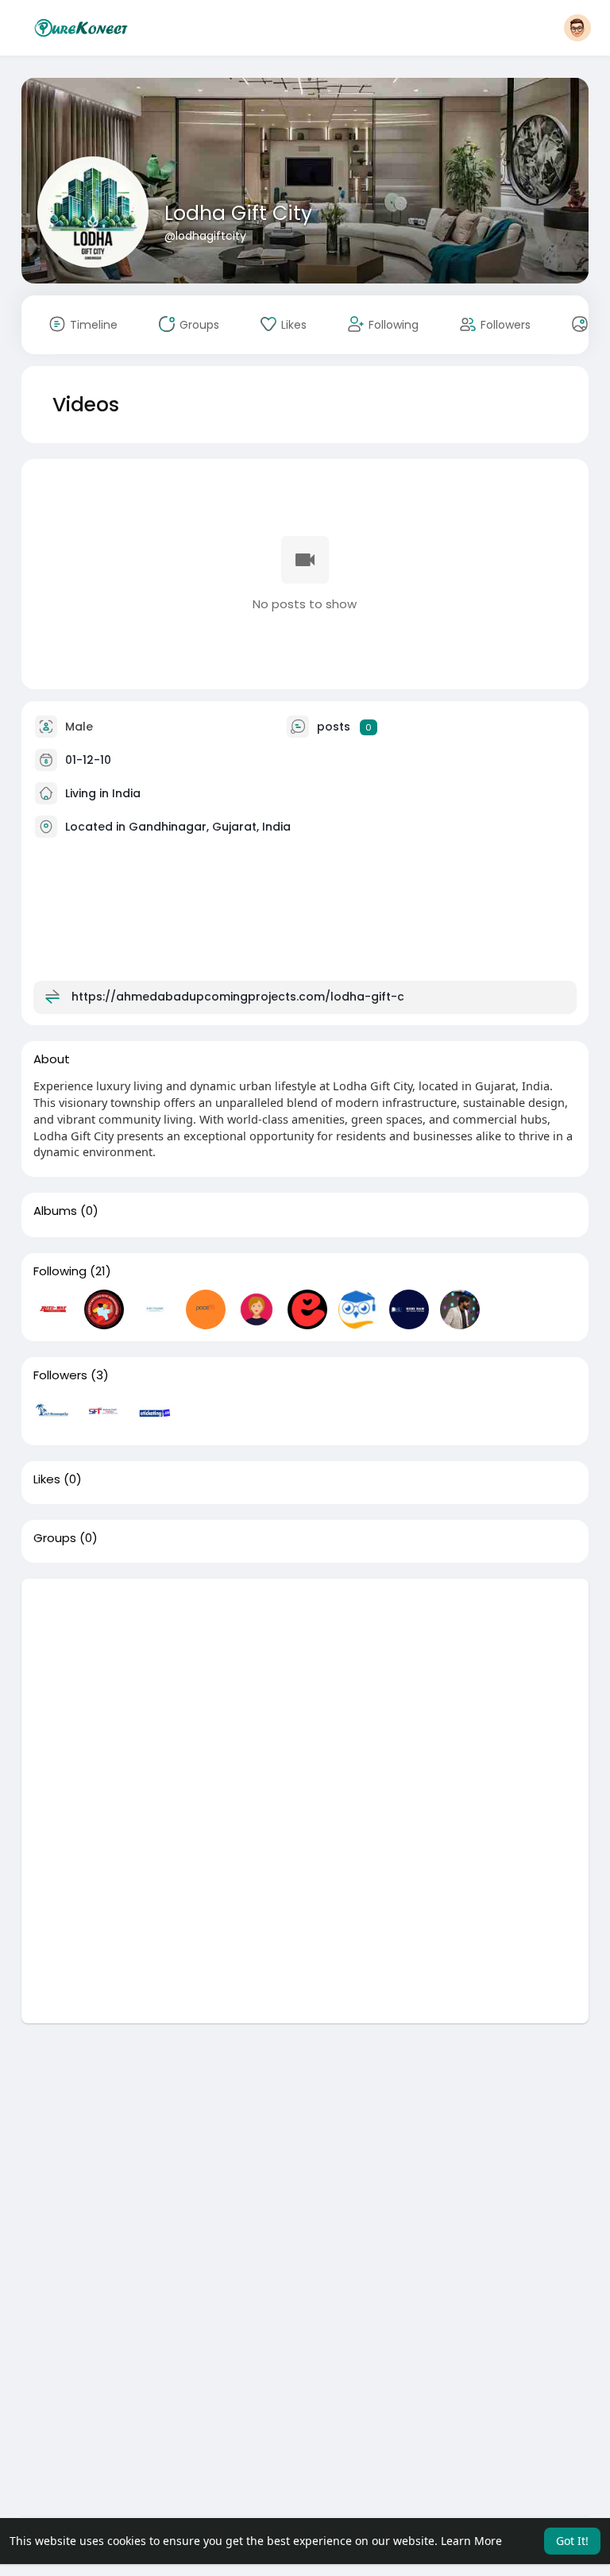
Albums (55, 1211)
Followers (60, 1375)
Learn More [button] (471, 2541)
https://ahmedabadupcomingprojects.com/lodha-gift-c (238, 997)
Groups (55, 1538)
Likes (47, 1479)
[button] (577, 28)
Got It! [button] (572, 2541)
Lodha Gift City (238, 213)
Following (60, 1271)
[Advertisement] (305, 1690)
